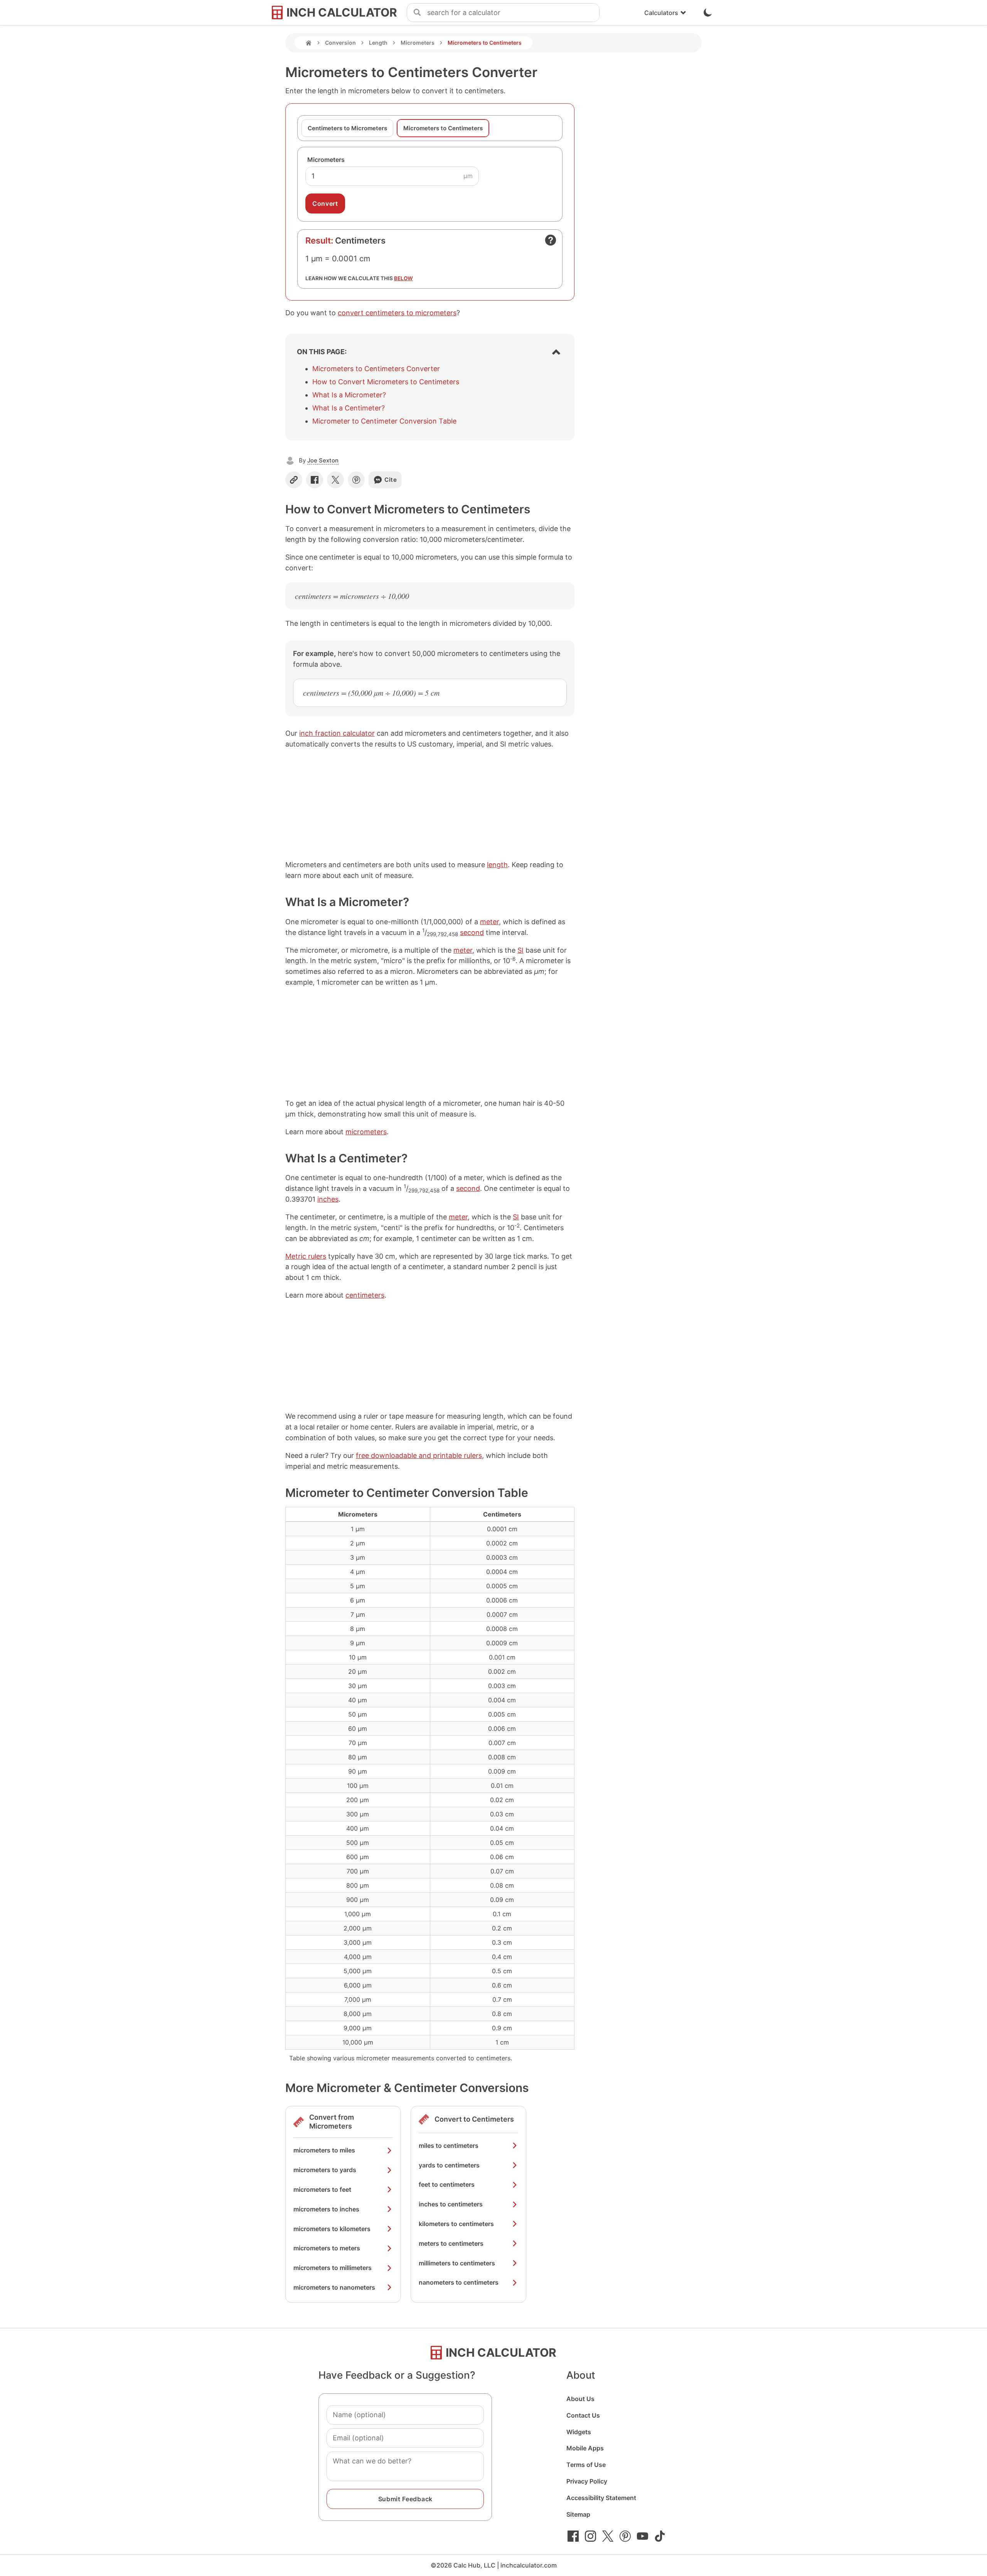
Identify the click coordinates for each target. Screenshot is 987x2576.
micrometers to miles (324, 2150)
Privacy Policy (587, 2481)
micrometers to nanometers (334, 2287)
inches (328, 1199)
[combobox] (513, 13)
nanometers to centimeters (459, 2282)
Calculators (661, 13)
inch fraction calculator (337, 733)
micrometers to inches (326, 2209)
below (403, 278)
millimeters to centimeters (457, 2263)
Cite (391, 480)
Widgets (579, 2432)
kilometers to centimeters (456, 2224)
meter (489, 922)
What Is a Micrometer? (349, 395)
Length (378, 43)
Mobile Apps (585, 2448)
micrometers (366, 1132)
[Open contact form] (551, 240)
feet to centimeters (447, 2184)
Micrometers (418, 43)
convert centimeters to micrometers (397, 313)
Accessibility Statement (601, 2498)
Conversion (340, 43)
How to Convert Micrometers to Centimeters (386, 382)
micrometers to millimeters (333, 2268)
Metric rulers (306, 1256)
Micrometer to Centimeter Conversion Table (384, 421)
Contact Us (583, 2415)
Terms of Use (586, 2465)
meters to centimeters (451, 2243)
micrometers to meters (327, 2248)
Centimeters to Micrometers (347, 128)
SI (520, 950)
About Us (580, 2399)
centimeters (365, 1295)
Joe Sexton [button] (323, 460)
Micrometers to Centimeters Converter (376, 369)
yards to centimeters (449, 2165)
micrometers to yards (325, 2170)
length (497, 865)
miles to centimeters (449, 2146)
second (472, 932)
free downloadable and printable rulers (419, 1455)
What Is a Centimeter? (349, 408)
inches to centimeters (451, 2204)
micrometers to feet (322, 2189)
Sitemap (578, 2514)
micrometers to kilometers (332, 2229)
